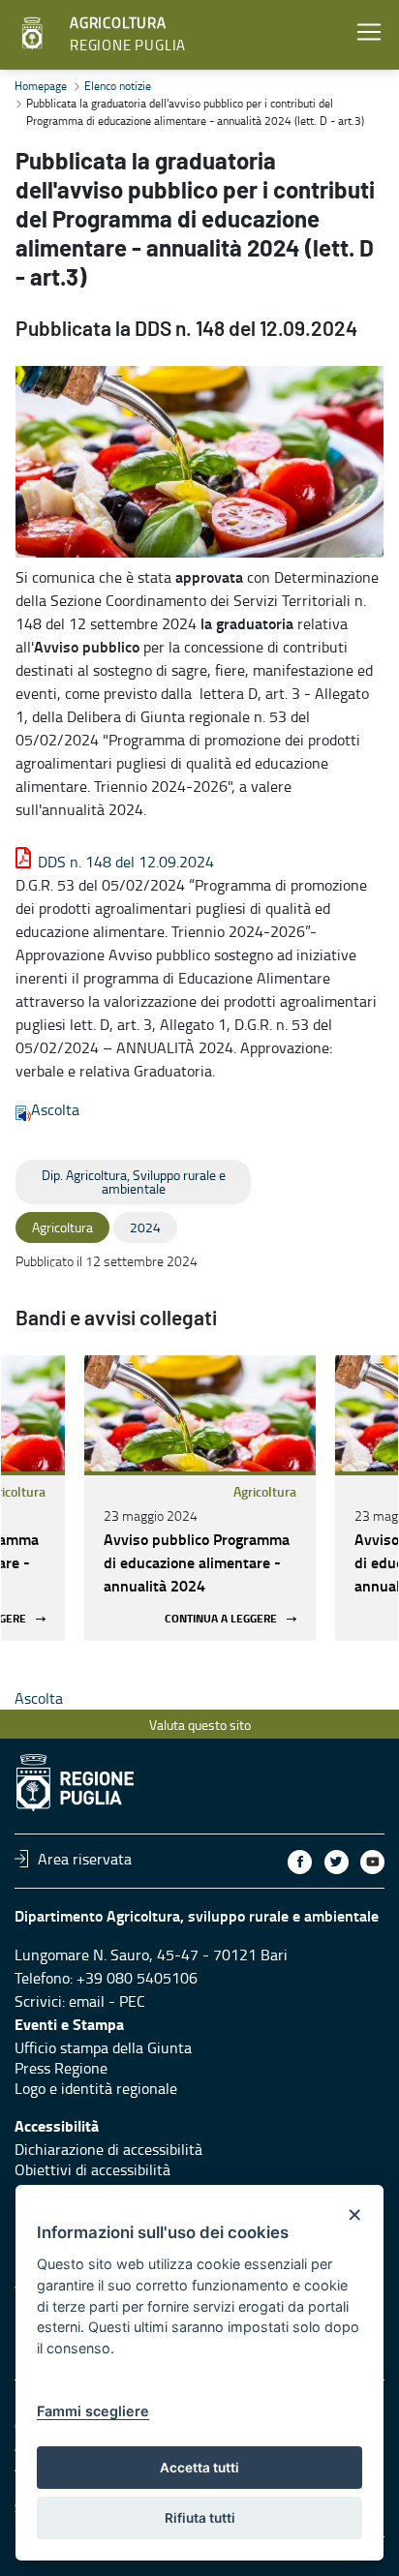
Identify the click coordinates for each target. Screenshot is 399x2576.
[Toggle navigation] (369, 32)
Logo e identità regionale (96, 2088)
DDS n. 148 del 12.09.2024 (126, 862)
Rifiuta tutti (200, 2518)
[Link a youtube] (372, 1862)
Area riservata (85, 1859)
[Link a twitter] (337, 1862)
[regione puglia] (34, 34)
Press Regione (61, 2068)
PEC (132, 2001)
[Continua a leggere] (200, 1413)
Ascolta (55, 1109)
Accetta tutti (199, 2468)
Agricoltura (265, 1491)
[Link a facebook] (300, 1862)
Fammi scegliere (93, 2411)
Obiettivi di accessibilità (92, 2169)
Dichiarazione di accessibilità (108, 2149)
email (87, 2001)
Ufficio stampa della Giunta (103, 2047)
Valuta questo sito (200, 1725)
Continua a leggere (221, 1619)
